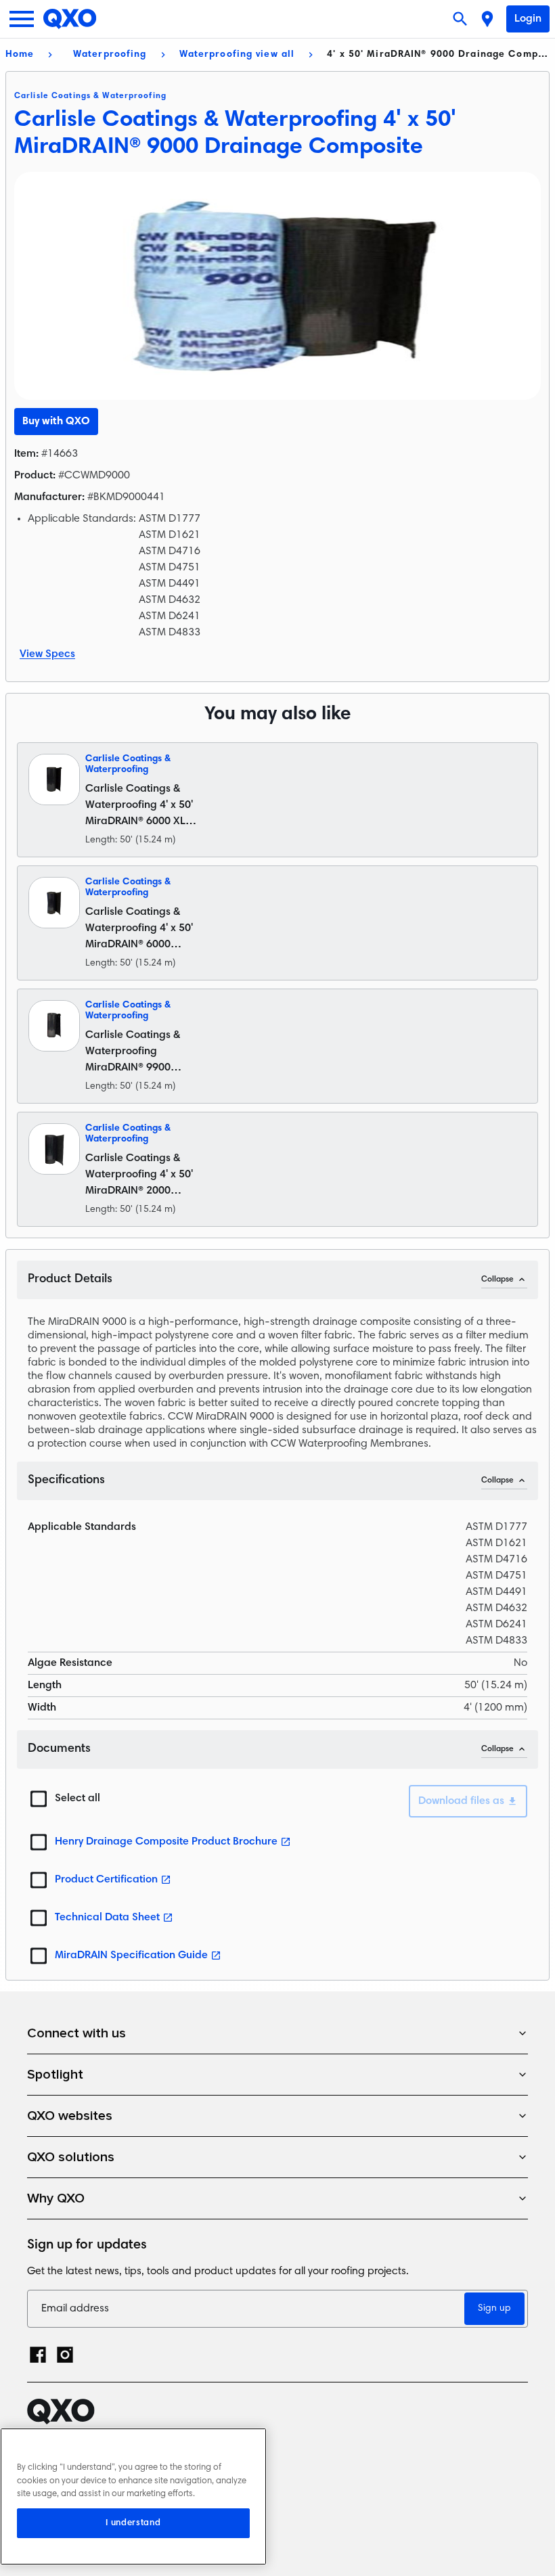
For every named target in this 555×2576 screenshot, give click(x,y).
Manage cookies (68, 2512)
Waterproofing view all (237, 55)
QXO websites (70, 2116)
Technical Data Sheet (107, 1918)
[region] (133, 2496)
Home (20, 55)
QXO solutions (71, 2157)
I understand (133, 2523)
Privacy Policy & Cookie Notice (103, 2442)
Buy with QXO (56, 422)
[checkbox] (39, 1799)
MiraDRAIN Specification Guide (131, 1956)
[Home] (70, 19)
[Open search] (462, 19)
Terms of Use (60, 2465)
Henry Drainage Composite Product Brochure (166, 1842)
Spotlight (55, 2075)
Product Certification (106, 1880)
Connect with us (76, 2033)
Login (528, 19)
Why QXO (56, 2198)
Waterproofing (110, 55)
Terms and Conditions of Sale (102, 2489)
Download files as (461, 1801)
